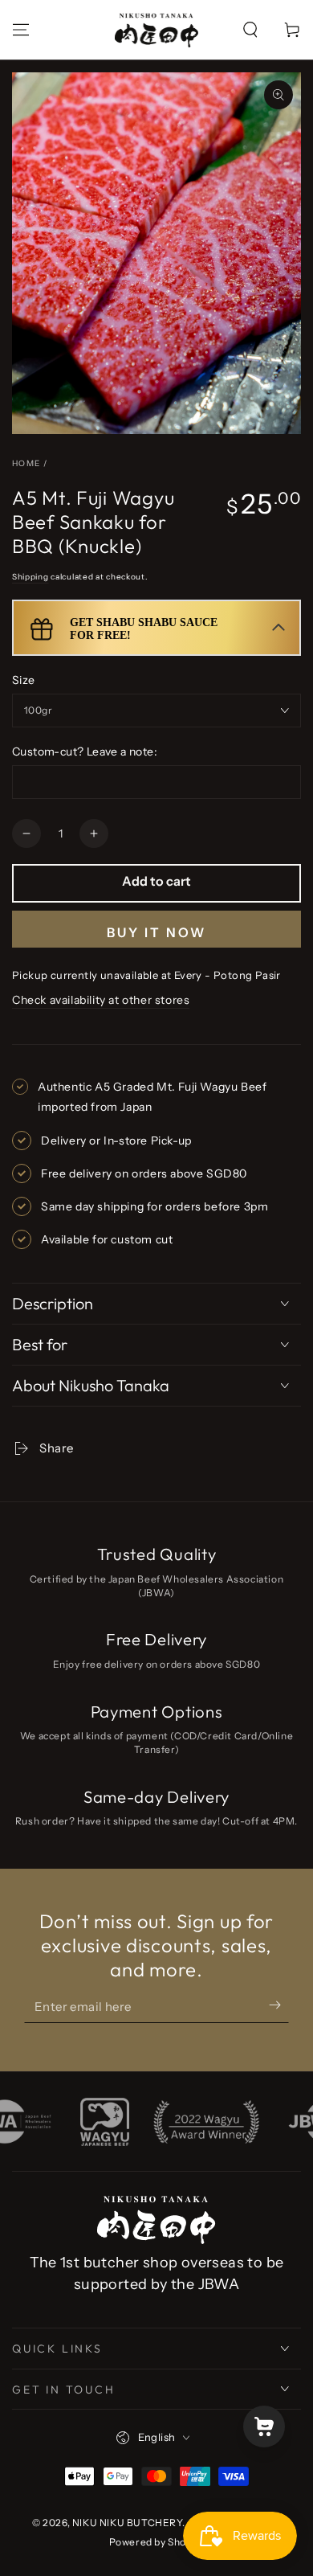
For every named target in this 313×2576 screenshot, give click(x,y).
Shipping (30, 577)
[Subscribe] (267, 2007)
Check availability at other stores (101, 1000)
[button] (250, 30)
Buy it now (156, 932)
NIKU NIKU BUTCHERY (127, 2523)
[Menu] (21, 30)
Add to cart (156, 881)
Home (26, 463)
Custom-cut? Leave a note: (85, 752)
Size (24, 680)
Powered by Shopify (157, 2542)
